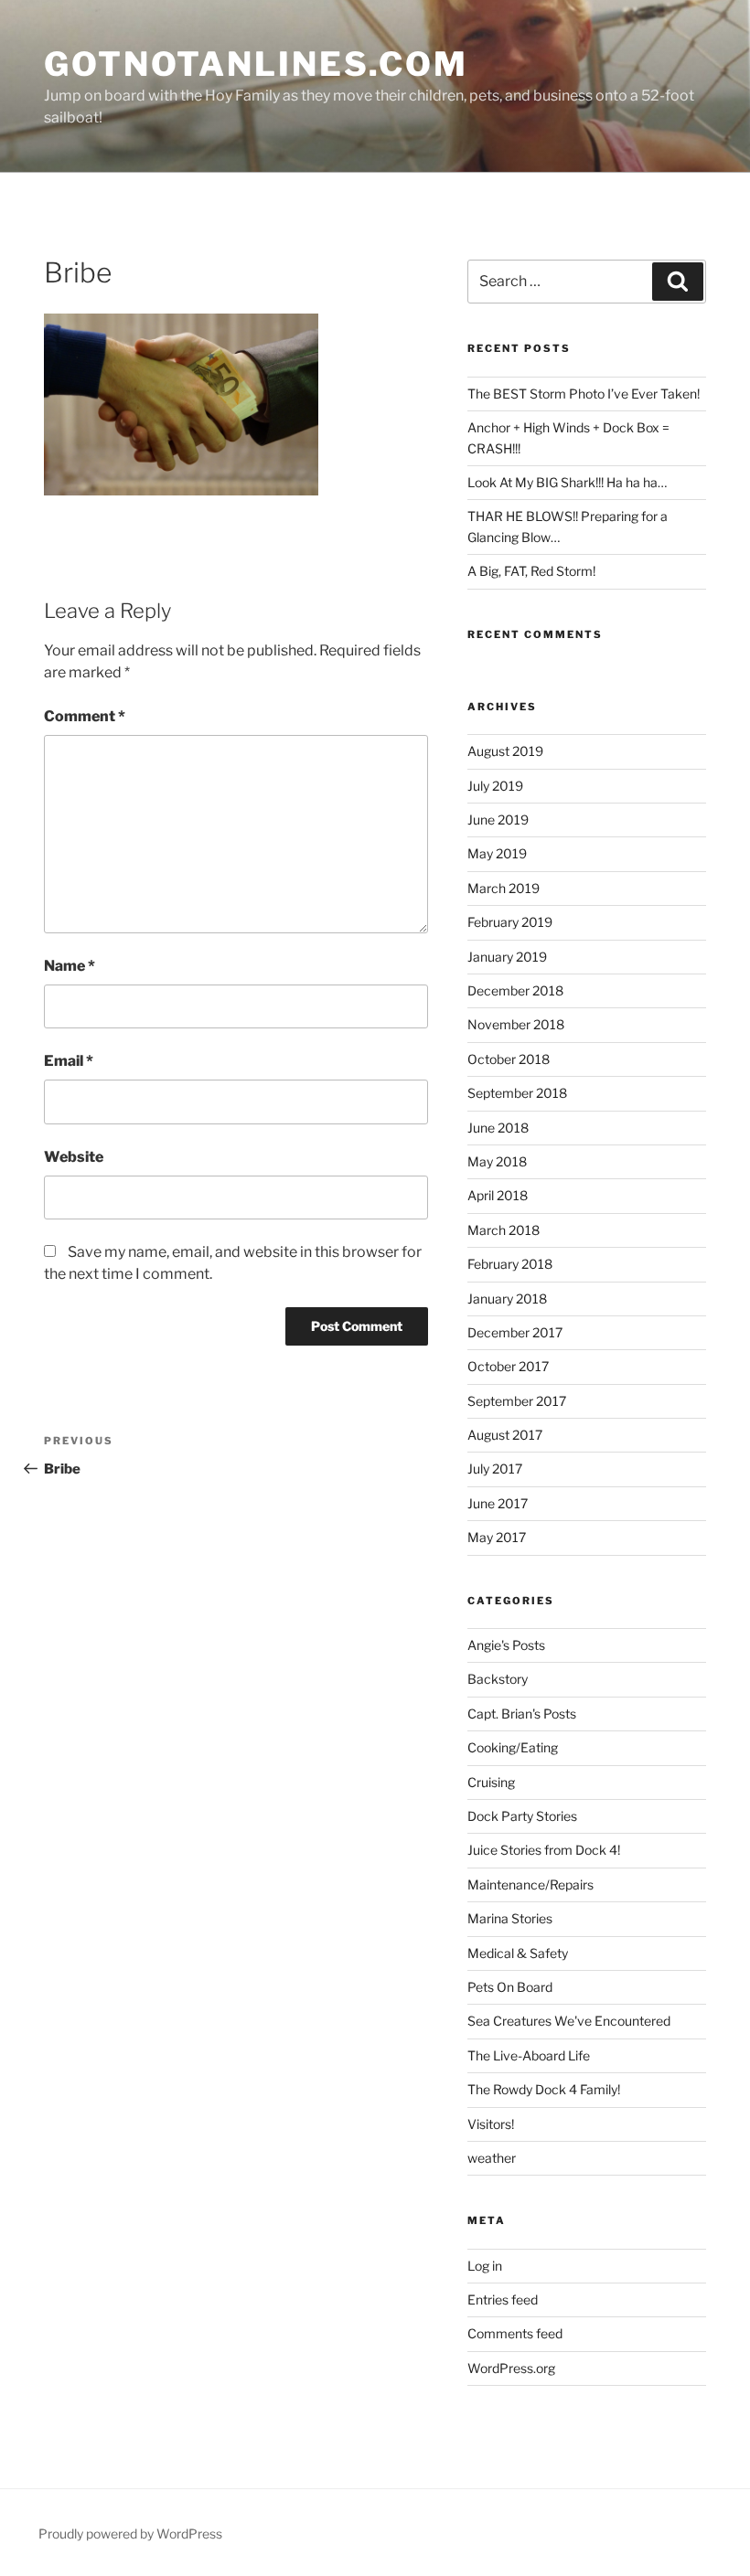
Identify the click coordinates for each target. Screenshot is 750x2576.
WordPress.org (511, 2368)
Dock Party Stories (522, 1816)
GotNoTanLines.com (256, 64)
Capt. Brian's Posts (522, 1714)
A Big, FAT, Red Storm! (531, 571)
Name (70, 966)
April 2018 (498, 1195)
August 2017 (505, 1435)
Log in (485, 2266)
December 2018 (515, 990)
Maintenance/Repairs (530, 1884)
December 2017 (515, 1332)
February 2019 (510, 922)
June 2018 (498, 1128)
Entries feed (503, 2299)
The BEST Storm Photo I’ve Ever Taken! (584, 394)
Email (69, 1061)
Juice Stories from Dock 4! (544, 1850)
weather (492, 2158)
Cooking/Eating (513, 1747)
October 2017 (508, 1366)
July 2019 (495, 786)
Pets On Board (510, 1987)
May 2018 (497, 1161)
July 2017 (495, 1469)
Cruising (491, 1782)
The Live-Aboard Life (529, 2055)
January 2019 (507, 957)
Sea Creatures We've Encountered (569, 2021)
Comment (85, 716)
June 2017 (498, 1503)
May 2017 (497, 1537)
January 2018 (507, 1299)
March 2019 (504, 888)
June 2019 (498, 820)
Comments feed (515, 2333)
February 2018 (510, 1264)
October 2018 (509, 1059)
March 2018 (504, 1230)
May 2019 (497, 853)
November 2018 (516, 1024)
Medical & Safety (518, 1953)
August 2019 (505, 751)
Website (74, 1157)
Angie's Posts (506, 1645)
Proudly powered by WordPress (130, 2533)
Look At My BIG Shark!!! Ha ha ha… (567, 482)
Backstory (498, 1679)
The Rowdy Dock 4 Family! (544, 2089)
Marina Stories (510, 1918)
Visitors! (491, 2124)
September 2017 (517, 1401)
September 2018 (517, 1093)
